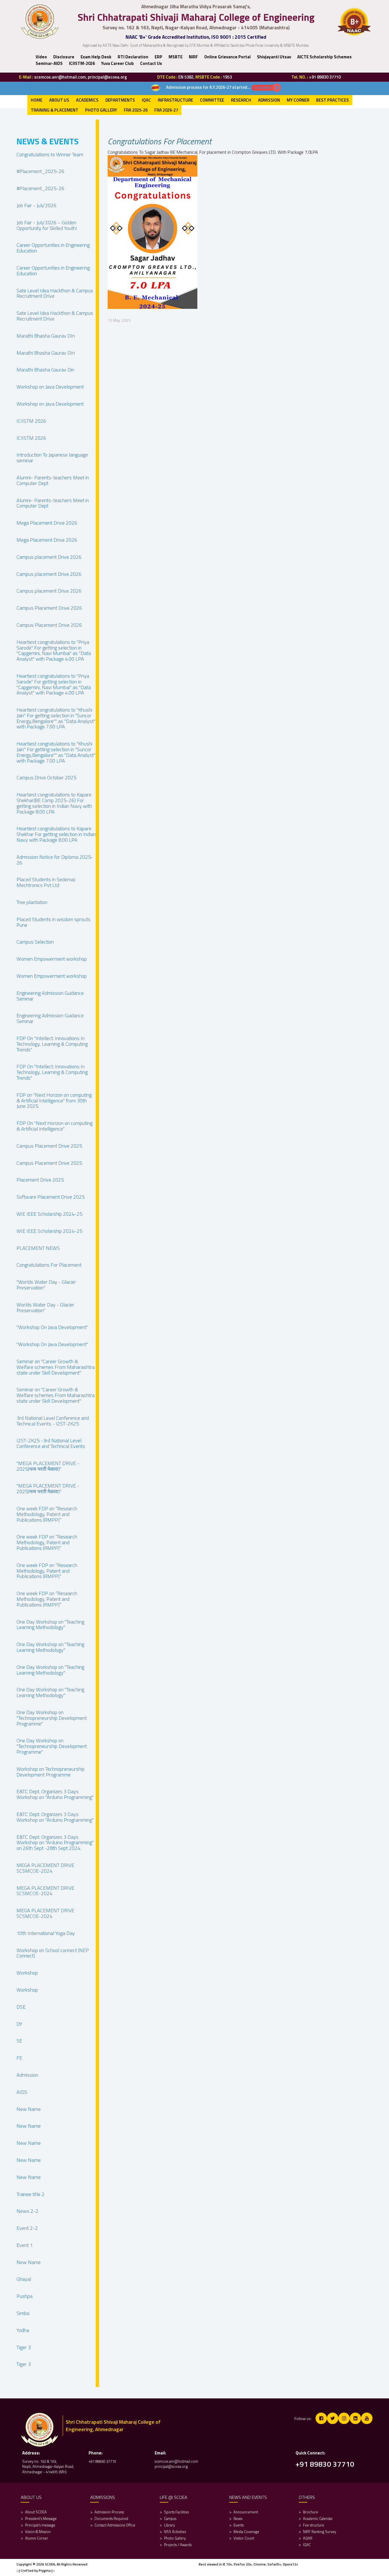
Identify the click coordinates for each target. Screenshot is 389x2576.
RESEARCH (241, 100)
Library (169, 2525)
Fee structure (314, 2525)
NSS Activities (175, 2532)
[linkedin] (355, 2418)
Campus (170, 2519)
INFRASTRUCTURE (175, 100)
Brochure (311, 2512)
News (238, 2519)
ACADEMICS (87, 100)
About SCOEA (36, 2512)
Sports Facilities (176, 2512)
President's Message (41, 2519)
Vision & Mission (38, 2532)
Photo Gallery (175, 2538)
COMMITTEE (212, 100)
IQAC (146, 100)
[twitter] (333, 2418)
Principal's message (40, 2525)
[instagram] (344, 2418)
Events (239, 2525)
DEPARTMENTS (120, 100)
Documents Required (111, 2519)
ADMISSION (269, 100)
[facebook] (321, 2418)
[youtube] (367, 2418)
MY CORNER (298, 100)
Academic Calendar (318, 2519)
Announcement (246, 2512)
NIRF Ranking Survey (320, 2532)
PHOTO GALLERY (101, 110)
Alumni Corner (37, 2538)
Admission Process (109, 2512)
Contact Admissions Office (115, 2525)
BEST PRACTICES (332, 100)
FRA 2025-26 (136, 110)
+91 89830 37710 (102, 2461)
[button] (64, 57)
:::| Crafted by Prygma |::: (36, 2570)
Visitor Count (244, 2538)
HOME (37, 100)
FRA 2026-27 (166, 110)
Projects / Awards (178, 2545)
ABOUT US (59, 100)
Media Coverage (246, 2532)
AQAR (308, 2538)
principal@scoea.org (171, 2466)
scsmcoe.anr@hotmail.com (176, 2461)
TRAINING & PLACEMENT (55, 110)
